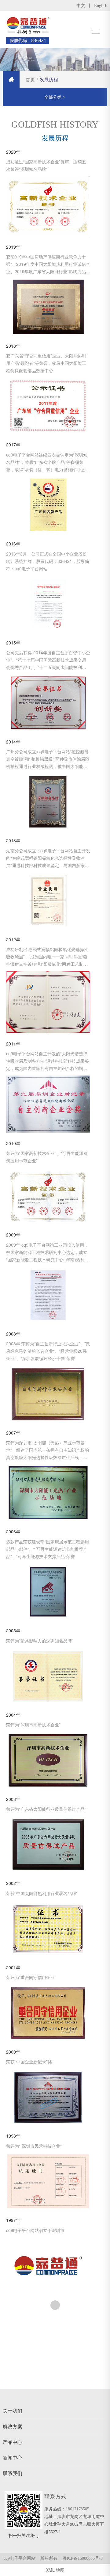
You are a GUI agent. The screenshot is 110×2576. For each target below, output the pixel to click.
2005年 (13, 1631)
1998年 (13, 2136)
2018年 (13, 346)
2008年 (13, 1334)
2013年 (13, 841)
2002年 (13, 1883)
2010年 (13, 1143)
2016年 (13, 544)
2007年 (13, 1433)
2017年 (13, 445)
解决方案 (13, 2426)
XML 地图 (55, 2570)
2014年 (13, 742)
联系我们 (13, 2473)
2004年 (13, 1715)
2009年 (13, 1235)
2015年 (13, 643)
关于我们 (13, 2411)
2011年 (13, 1044)
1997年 (13, 2220)
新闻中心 (13, 2458)
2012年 (13, 940)
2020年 (13, 152)
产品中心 (13, 2442)
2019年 (13, 247)
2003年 (13, 1799)
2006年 (13, 1532)
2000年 (13, 2052)
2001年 (13, 1968)
